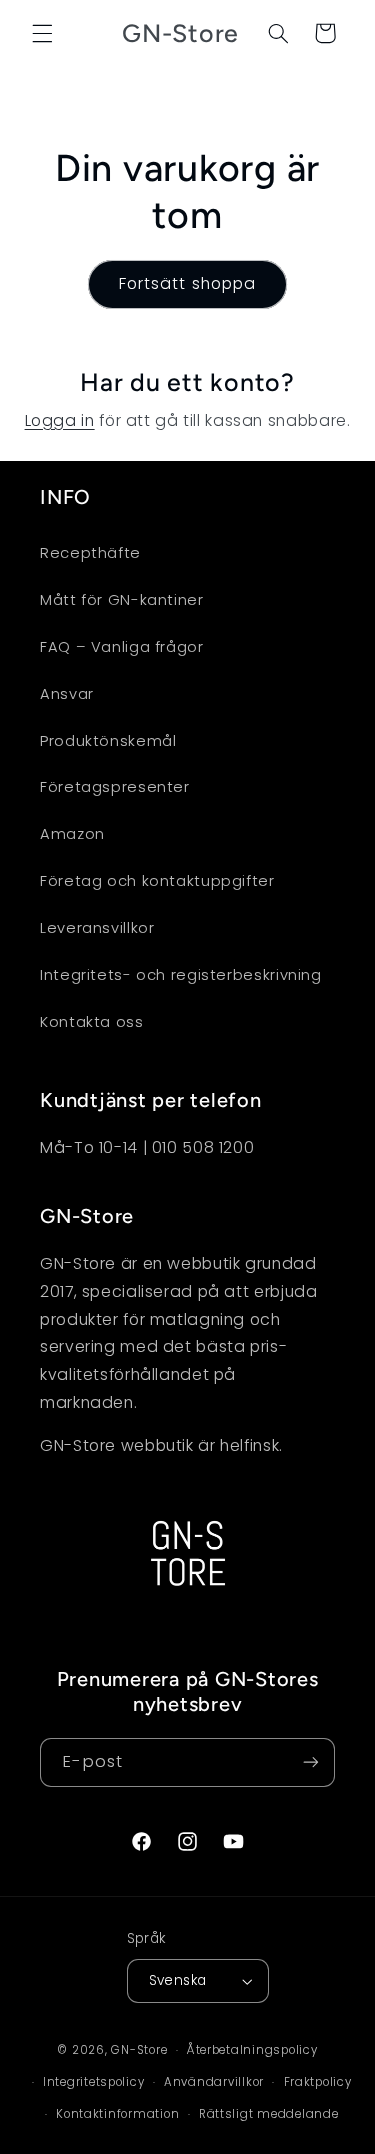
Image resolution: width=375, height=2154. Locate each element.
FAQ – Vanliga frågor (122, 647)
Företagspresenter (115, 787)
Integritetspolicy (94, 2082)
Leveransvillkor (97, 928)
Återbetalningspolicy (252, 2050)
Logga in (60, 420)
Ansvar (67, 694)
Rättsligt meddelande (269, 2114)
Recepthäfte (90, 553)
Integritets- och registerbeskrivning (181, 975)
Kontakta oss (92, 1022)
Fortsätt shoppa (187, 283)
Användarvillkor (214, 2082)
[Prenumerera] (311, 1762)
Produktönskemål (108, 741)
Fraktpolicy (318, 2082)
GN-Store (139, 2050)
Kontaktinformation (117, 2114)
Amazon (72, 834)
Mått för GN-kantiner (122, 600)
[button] (42, 33)
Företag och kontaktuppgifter (157, 881)
